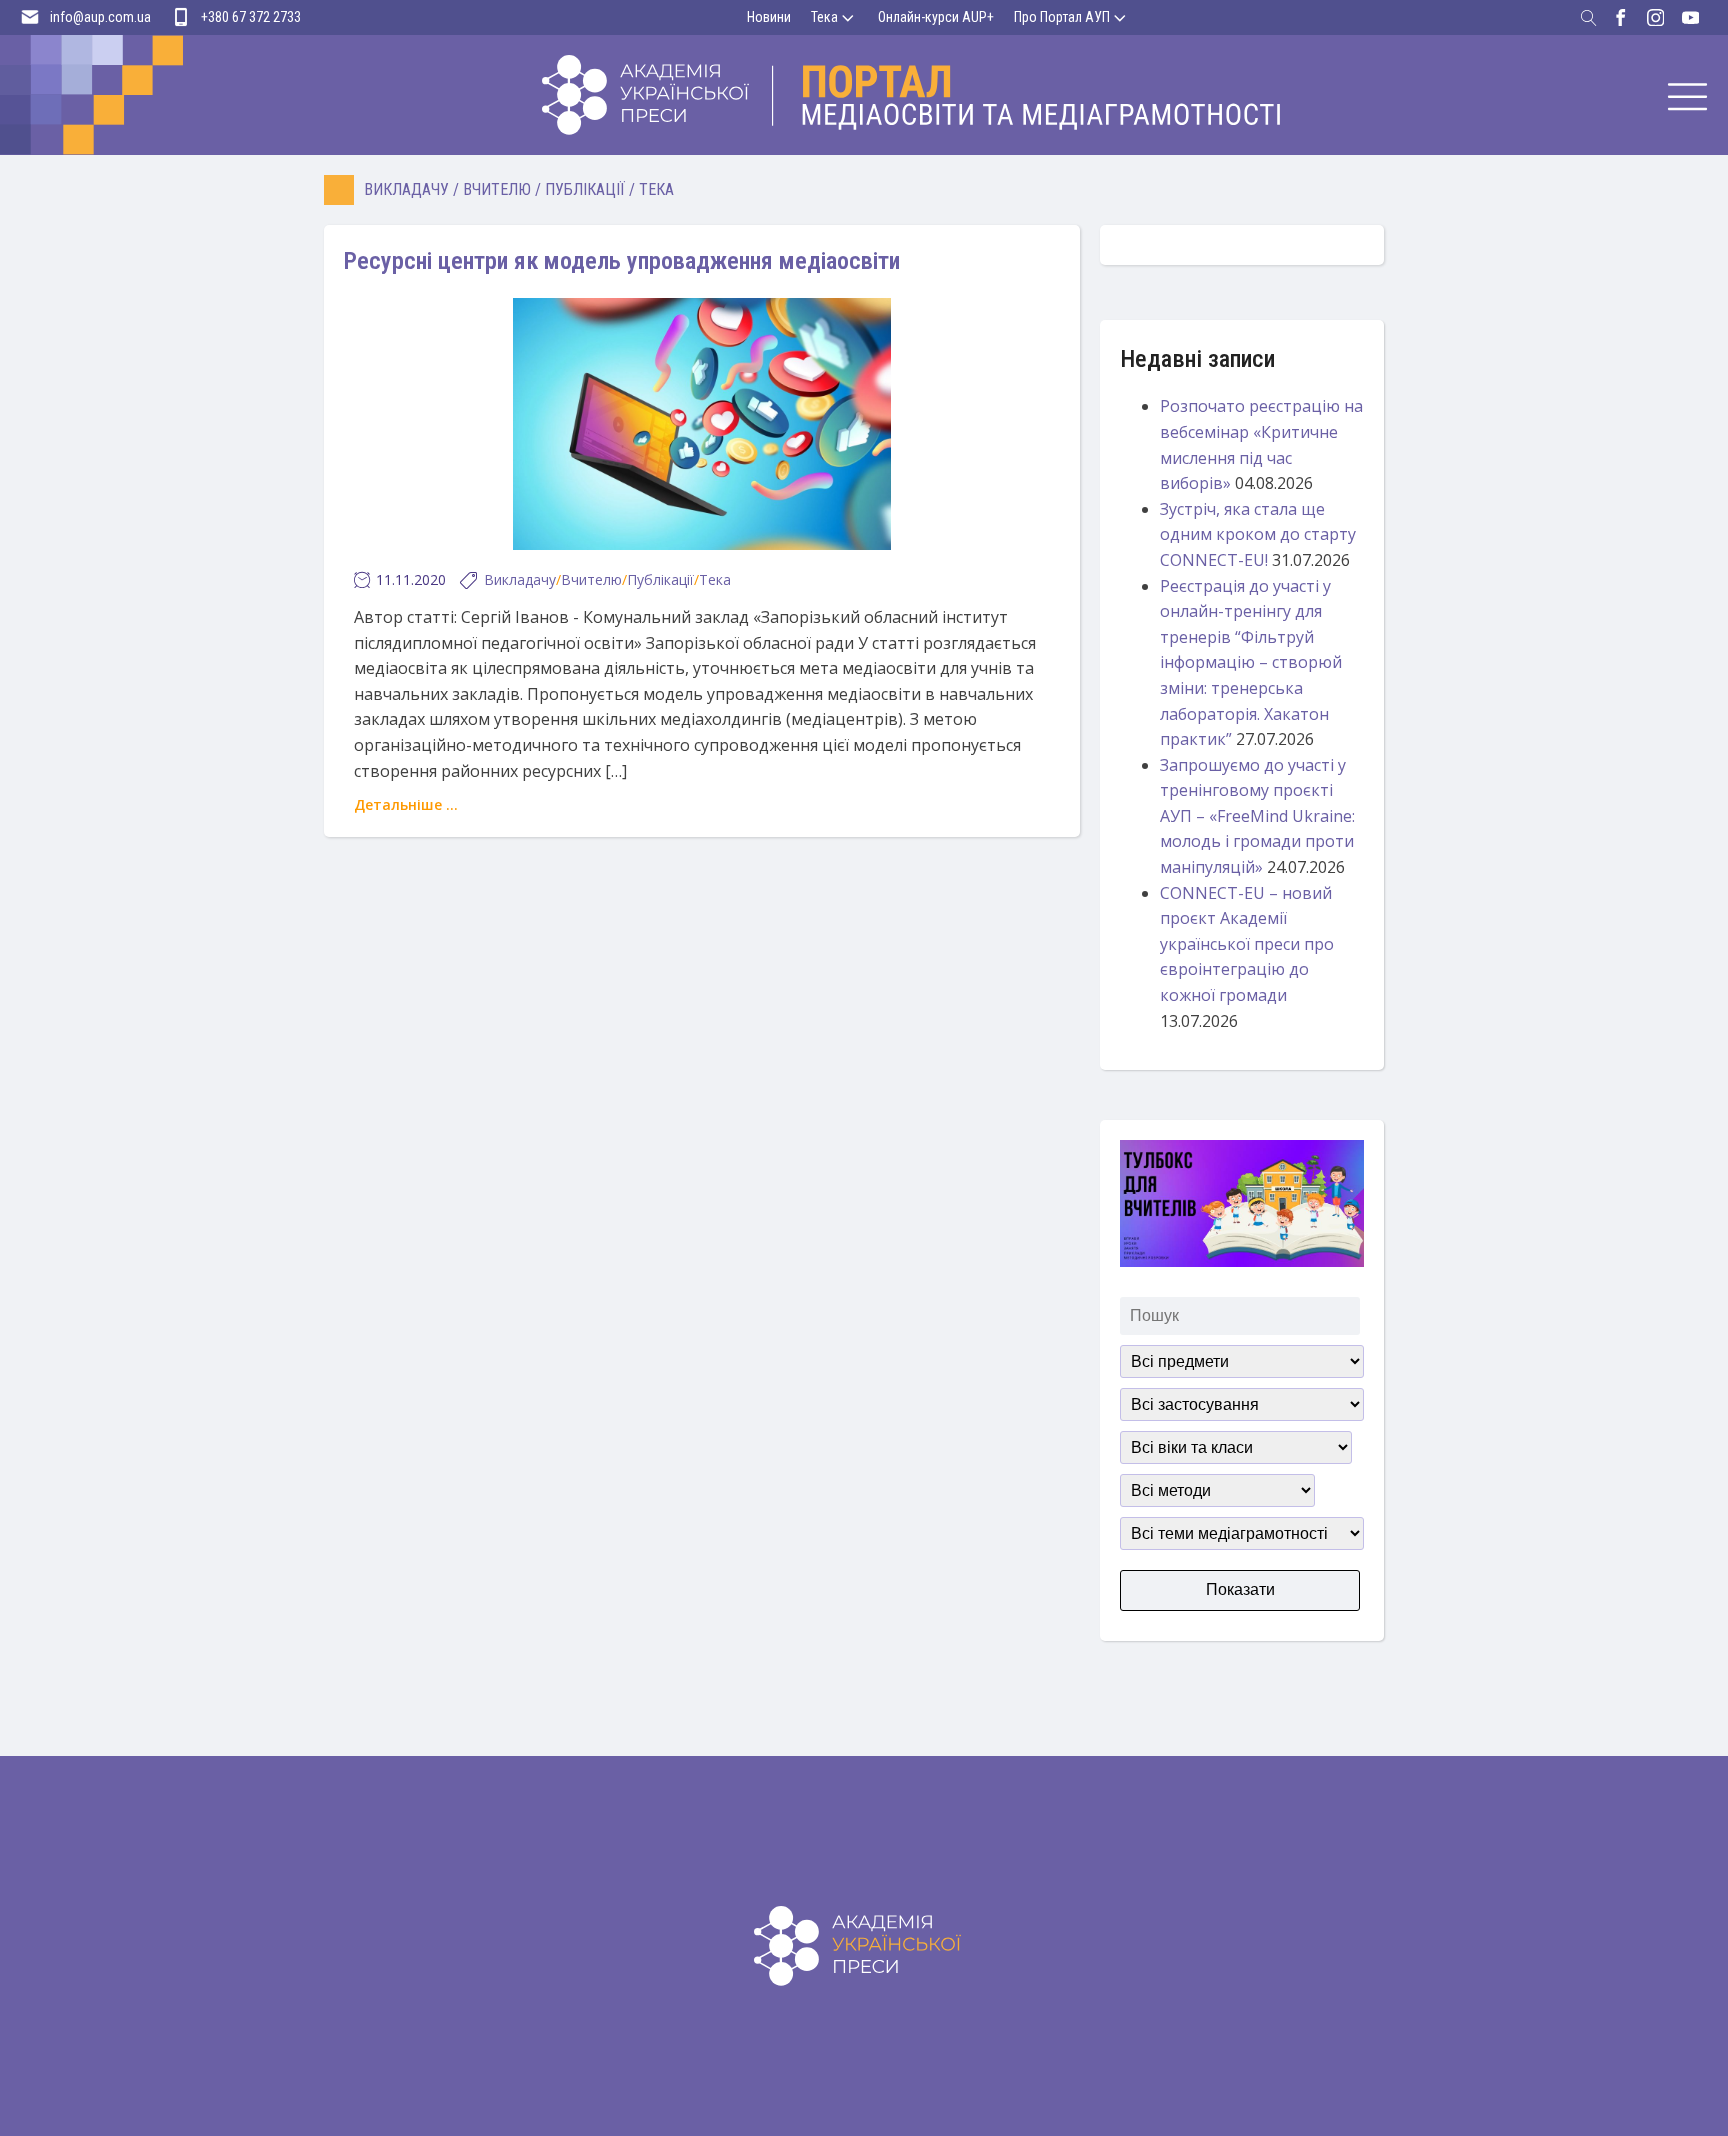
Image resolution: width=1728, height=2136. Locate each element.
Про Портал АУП (1062, 17)
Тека (824, 17)
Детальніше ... (406, 804)
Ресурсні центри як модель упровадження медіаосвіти (622, 261)
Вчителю (497, 189)
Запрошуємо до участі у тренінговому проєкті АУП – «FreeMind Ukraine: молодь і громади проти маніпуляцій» (1257, 816)
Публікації (585, 189)
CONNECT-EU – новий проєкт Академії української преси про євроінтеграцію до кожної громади (1247, 944)
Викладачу (406, 189)
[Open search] (1589, 18)
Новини (769, 17)
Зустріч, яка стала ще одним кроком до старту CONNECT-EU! (1258, 534)
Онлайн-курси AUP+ (936, 17)
